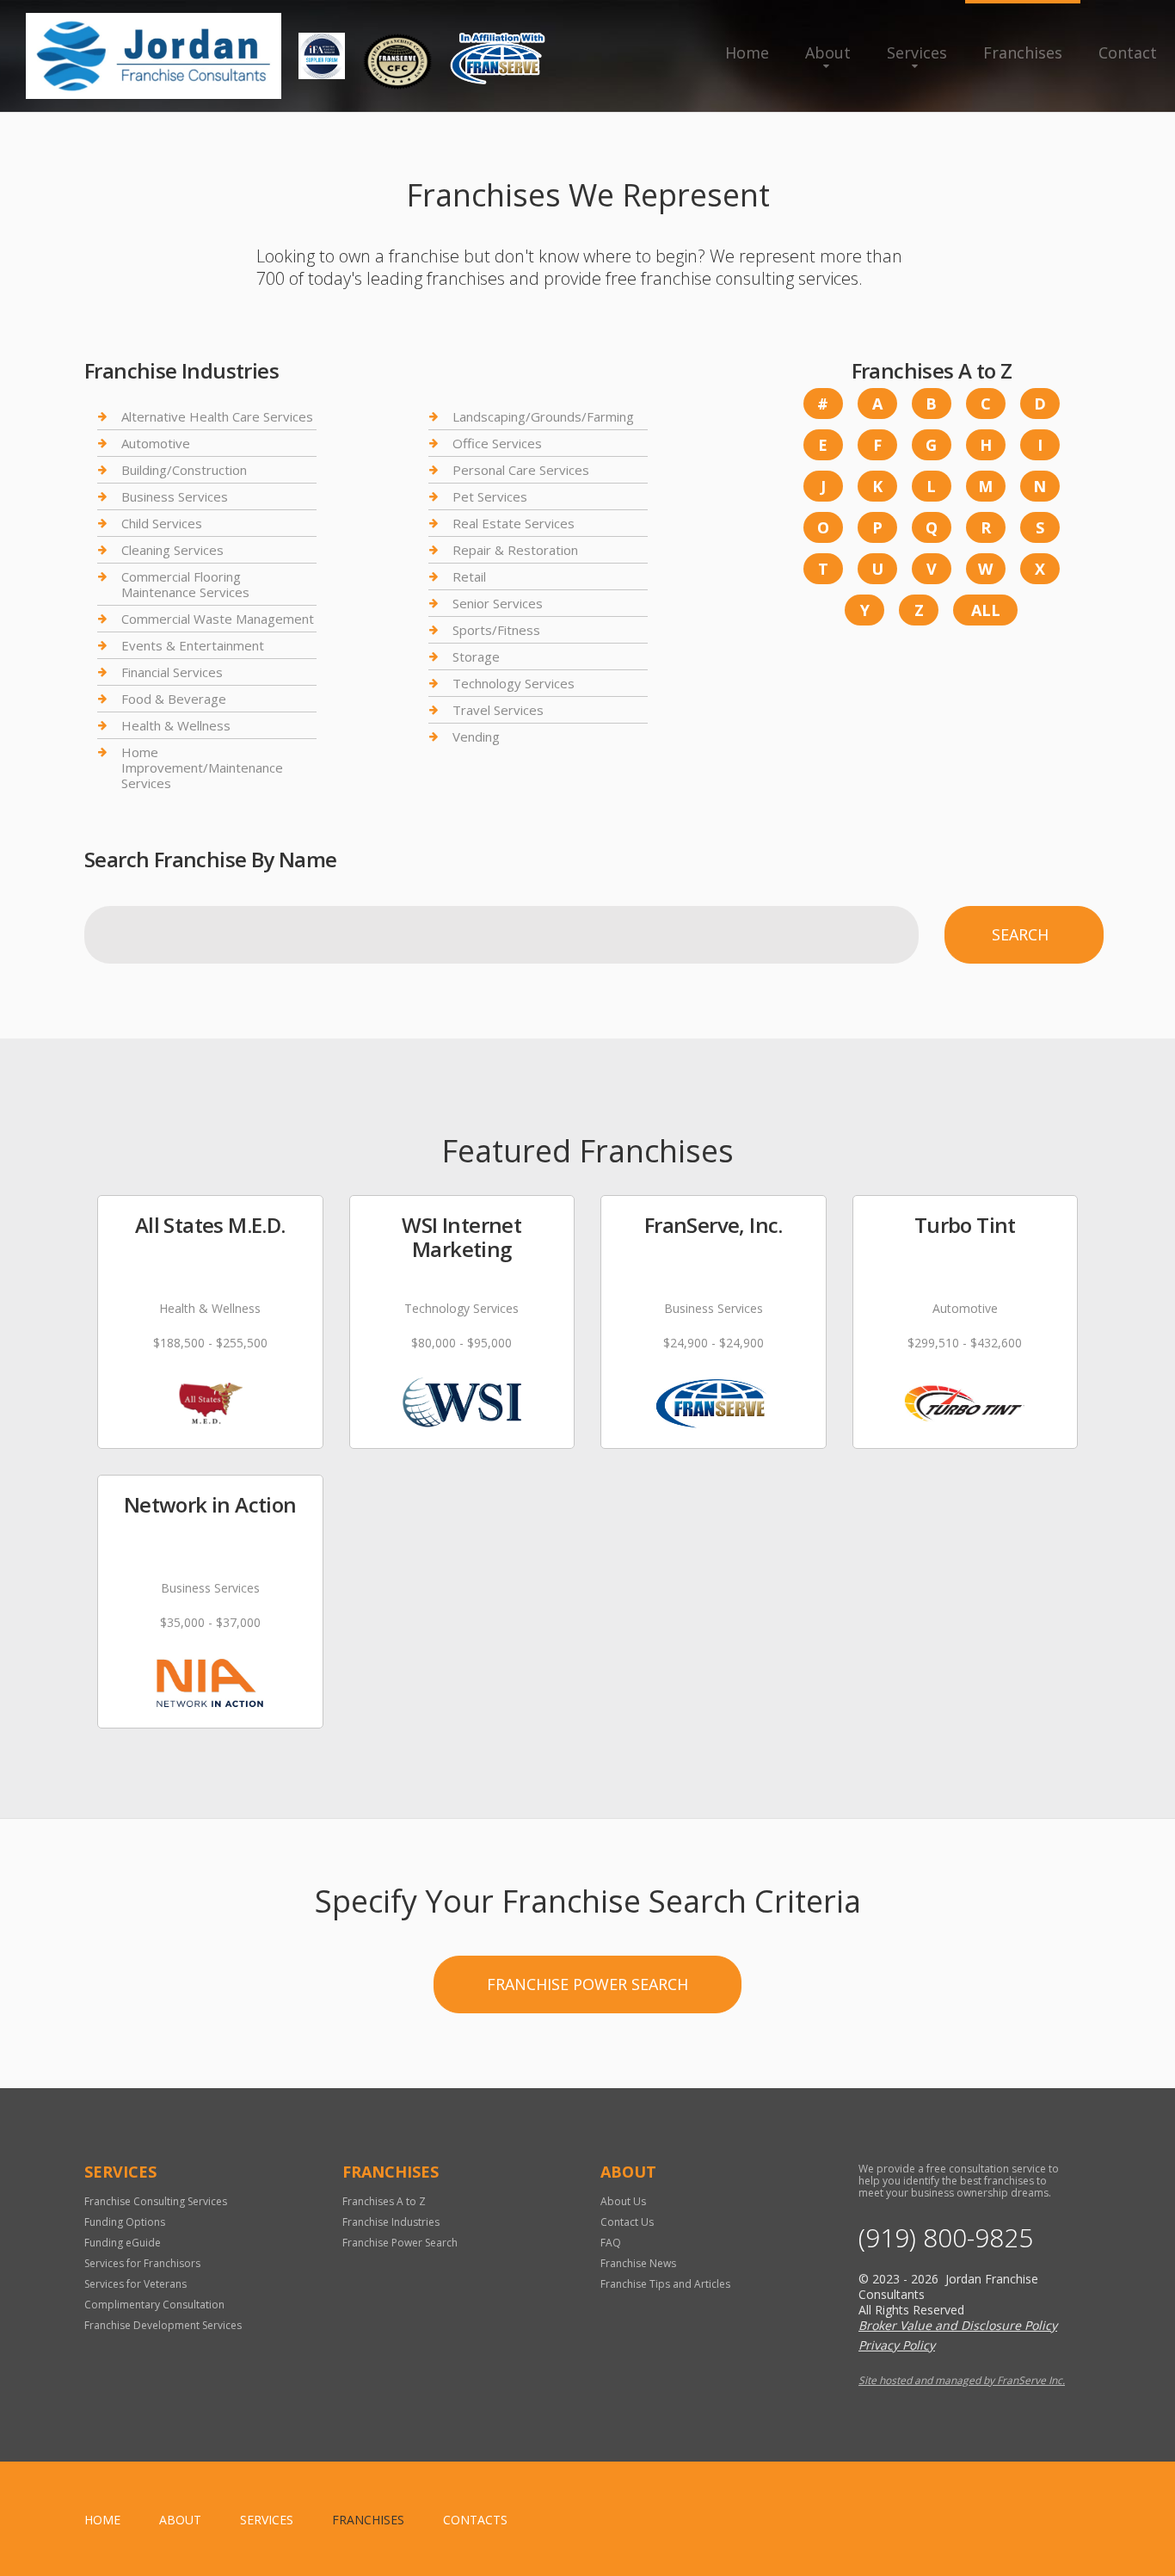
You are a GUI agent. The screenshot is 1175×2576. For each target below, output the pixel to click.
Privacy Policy (897, 2345)
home (102, 2520)
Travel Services (498, 710)
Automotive (156, 443)
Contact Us (627, 2222)
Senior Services (498, 603)
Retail (469, 576)
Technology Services (514, 683)
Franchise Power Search (587, 1984)
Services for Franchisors (142, 2263)
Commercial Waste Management (218, 619)
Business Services (175, 496)
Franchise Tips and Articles (665, 2284)
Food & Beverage (174, 699)
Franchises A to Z (384, 2201)
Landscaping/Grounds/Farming (543, 417)
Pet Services (490, 496)
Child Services (162, 523)
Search (1020, 934)
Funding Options (125, 2222)
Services (917, 52)
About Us (623, 2201)
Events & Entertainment (193, 645)
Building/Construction (184, 470)
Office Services (497, 443)
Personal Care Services (521, 470)
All (986, 610)
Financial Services (172, 672)
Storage (476, 656)
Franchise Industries (391, 2222)
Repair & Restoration (515, 550)
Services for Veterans (135, 2284)
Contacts (475, 2520)
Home (747, 52)
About (828, 52)
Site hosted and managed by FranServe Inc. (962, 2380)
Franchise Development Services (163, 2325)
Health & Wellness (176, 725)
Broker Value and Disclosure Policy (958, 2325)
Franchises (1023, 52)
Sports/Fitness (496, 630)
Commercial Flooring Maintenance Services (185, 584)
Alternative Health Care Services (217, 417)
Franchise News (638, 2263)
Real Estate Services (514, 523)
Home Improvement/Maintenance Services (202, 767)
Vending (476, 736)
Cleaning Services (172, 550)
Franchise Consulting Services (156, 2201)
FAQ (611, 2243)
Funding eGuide (123, 2243)
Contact (1128, 52)
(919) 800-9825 (946, 2238)
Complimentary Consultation (154, 2305)
